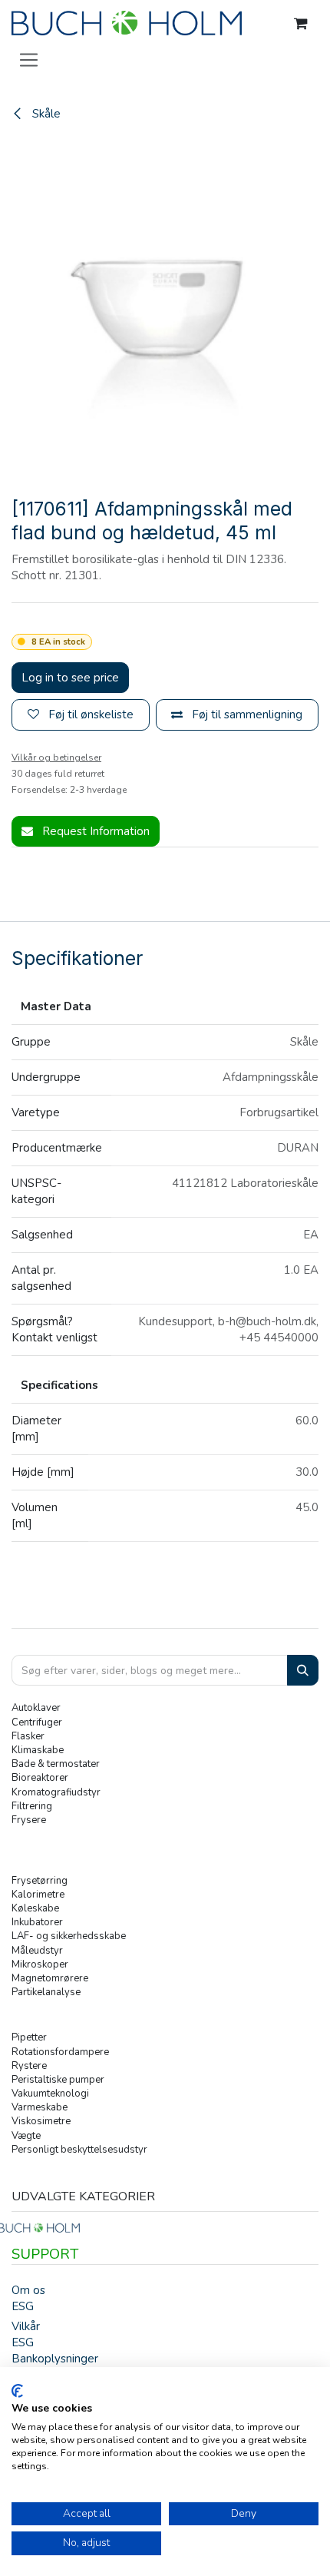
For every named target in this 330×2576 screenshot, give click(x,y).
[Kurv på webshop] (301, 24)
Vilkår (26, 2326)
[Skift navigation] (29, 59)
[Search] (303, 1671)
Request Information (94, 831)
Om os (28, 2290)
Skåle (45, 114)
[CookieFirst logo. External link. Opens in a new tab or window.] (17, 2391)
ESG (23, 2306)
